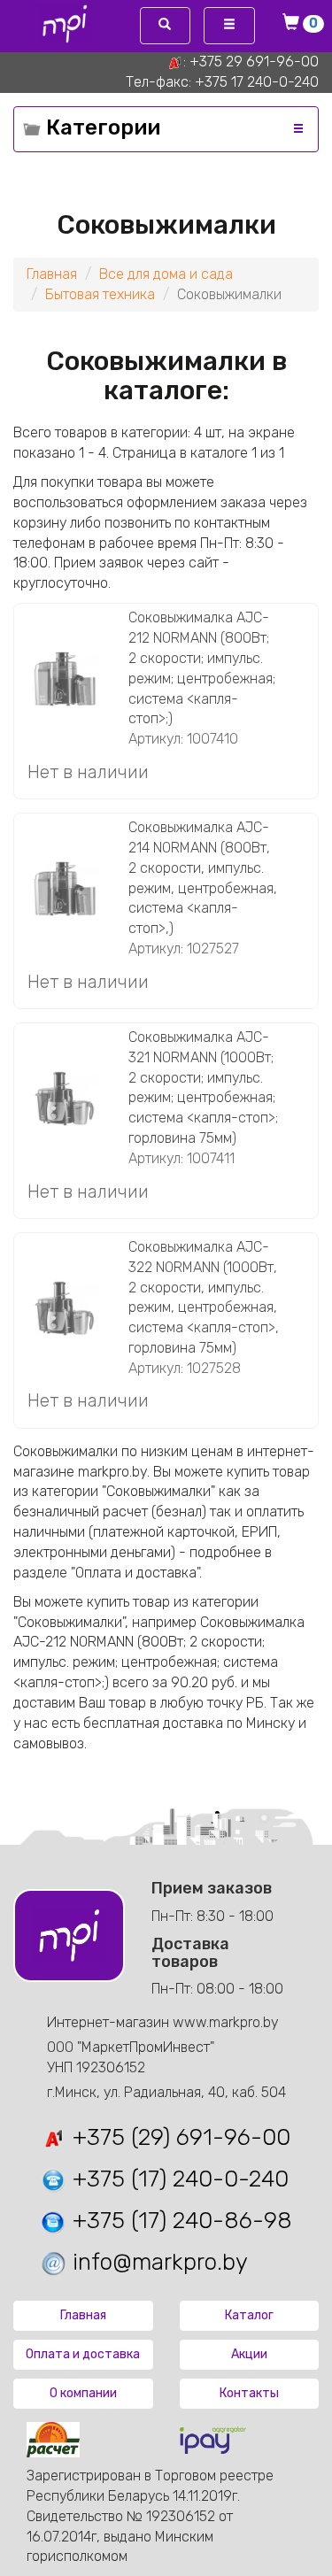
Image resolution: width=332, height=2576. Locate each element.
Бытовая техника (100, 294)
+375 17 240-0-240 (257, 82)
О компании (83, 2393)
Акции (249, 2354)
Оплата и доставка (83, 2354)
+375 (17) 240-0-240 (178, 2179)
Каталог (249, 2315)
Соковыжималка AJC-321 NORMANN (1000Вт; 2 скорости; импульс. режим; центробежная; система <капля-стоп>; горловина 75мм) (203, 1087)
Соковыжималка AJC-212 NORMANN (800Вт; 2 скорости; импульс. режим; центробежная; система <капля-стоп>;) (202, 668)
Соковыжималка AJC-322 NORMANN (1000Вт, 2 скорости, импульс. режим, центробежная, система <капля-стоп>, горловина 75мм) (204, 1297)
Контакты (249, 2393)
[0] (294, 24)
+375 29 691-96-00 (254, 62)
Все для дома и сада (166, 274)
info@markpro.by (157, 2262)
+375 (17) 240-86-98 (179, 2221)
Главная (52, 274)
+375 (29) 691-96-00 (178, 2137)
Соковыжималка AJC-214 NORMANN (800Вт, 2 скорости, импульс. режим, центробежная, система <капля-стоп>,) (203, 878)
